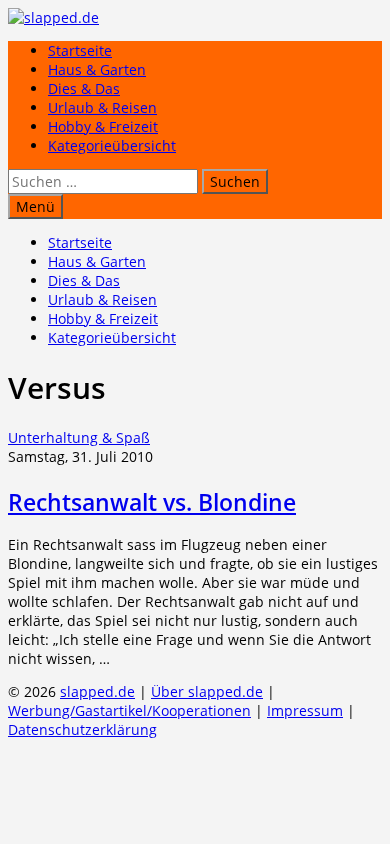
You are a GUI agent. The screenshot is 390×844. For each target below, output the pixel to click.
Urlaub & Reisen (102, 107)
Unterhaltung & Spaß (79, 437)
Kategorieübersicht (112, 145)
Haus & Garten (97, 69)
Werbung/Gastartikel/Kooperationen (129, 710)
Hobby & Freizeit (103, 126)
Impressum (305, 710)
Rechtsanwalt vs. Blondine (152, 502)
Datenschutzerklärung (82, 729)
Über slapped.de (207, 691)
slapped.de (97, 691)
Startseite (80, 50)
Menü (35, 206)
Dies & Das (84, 88)
